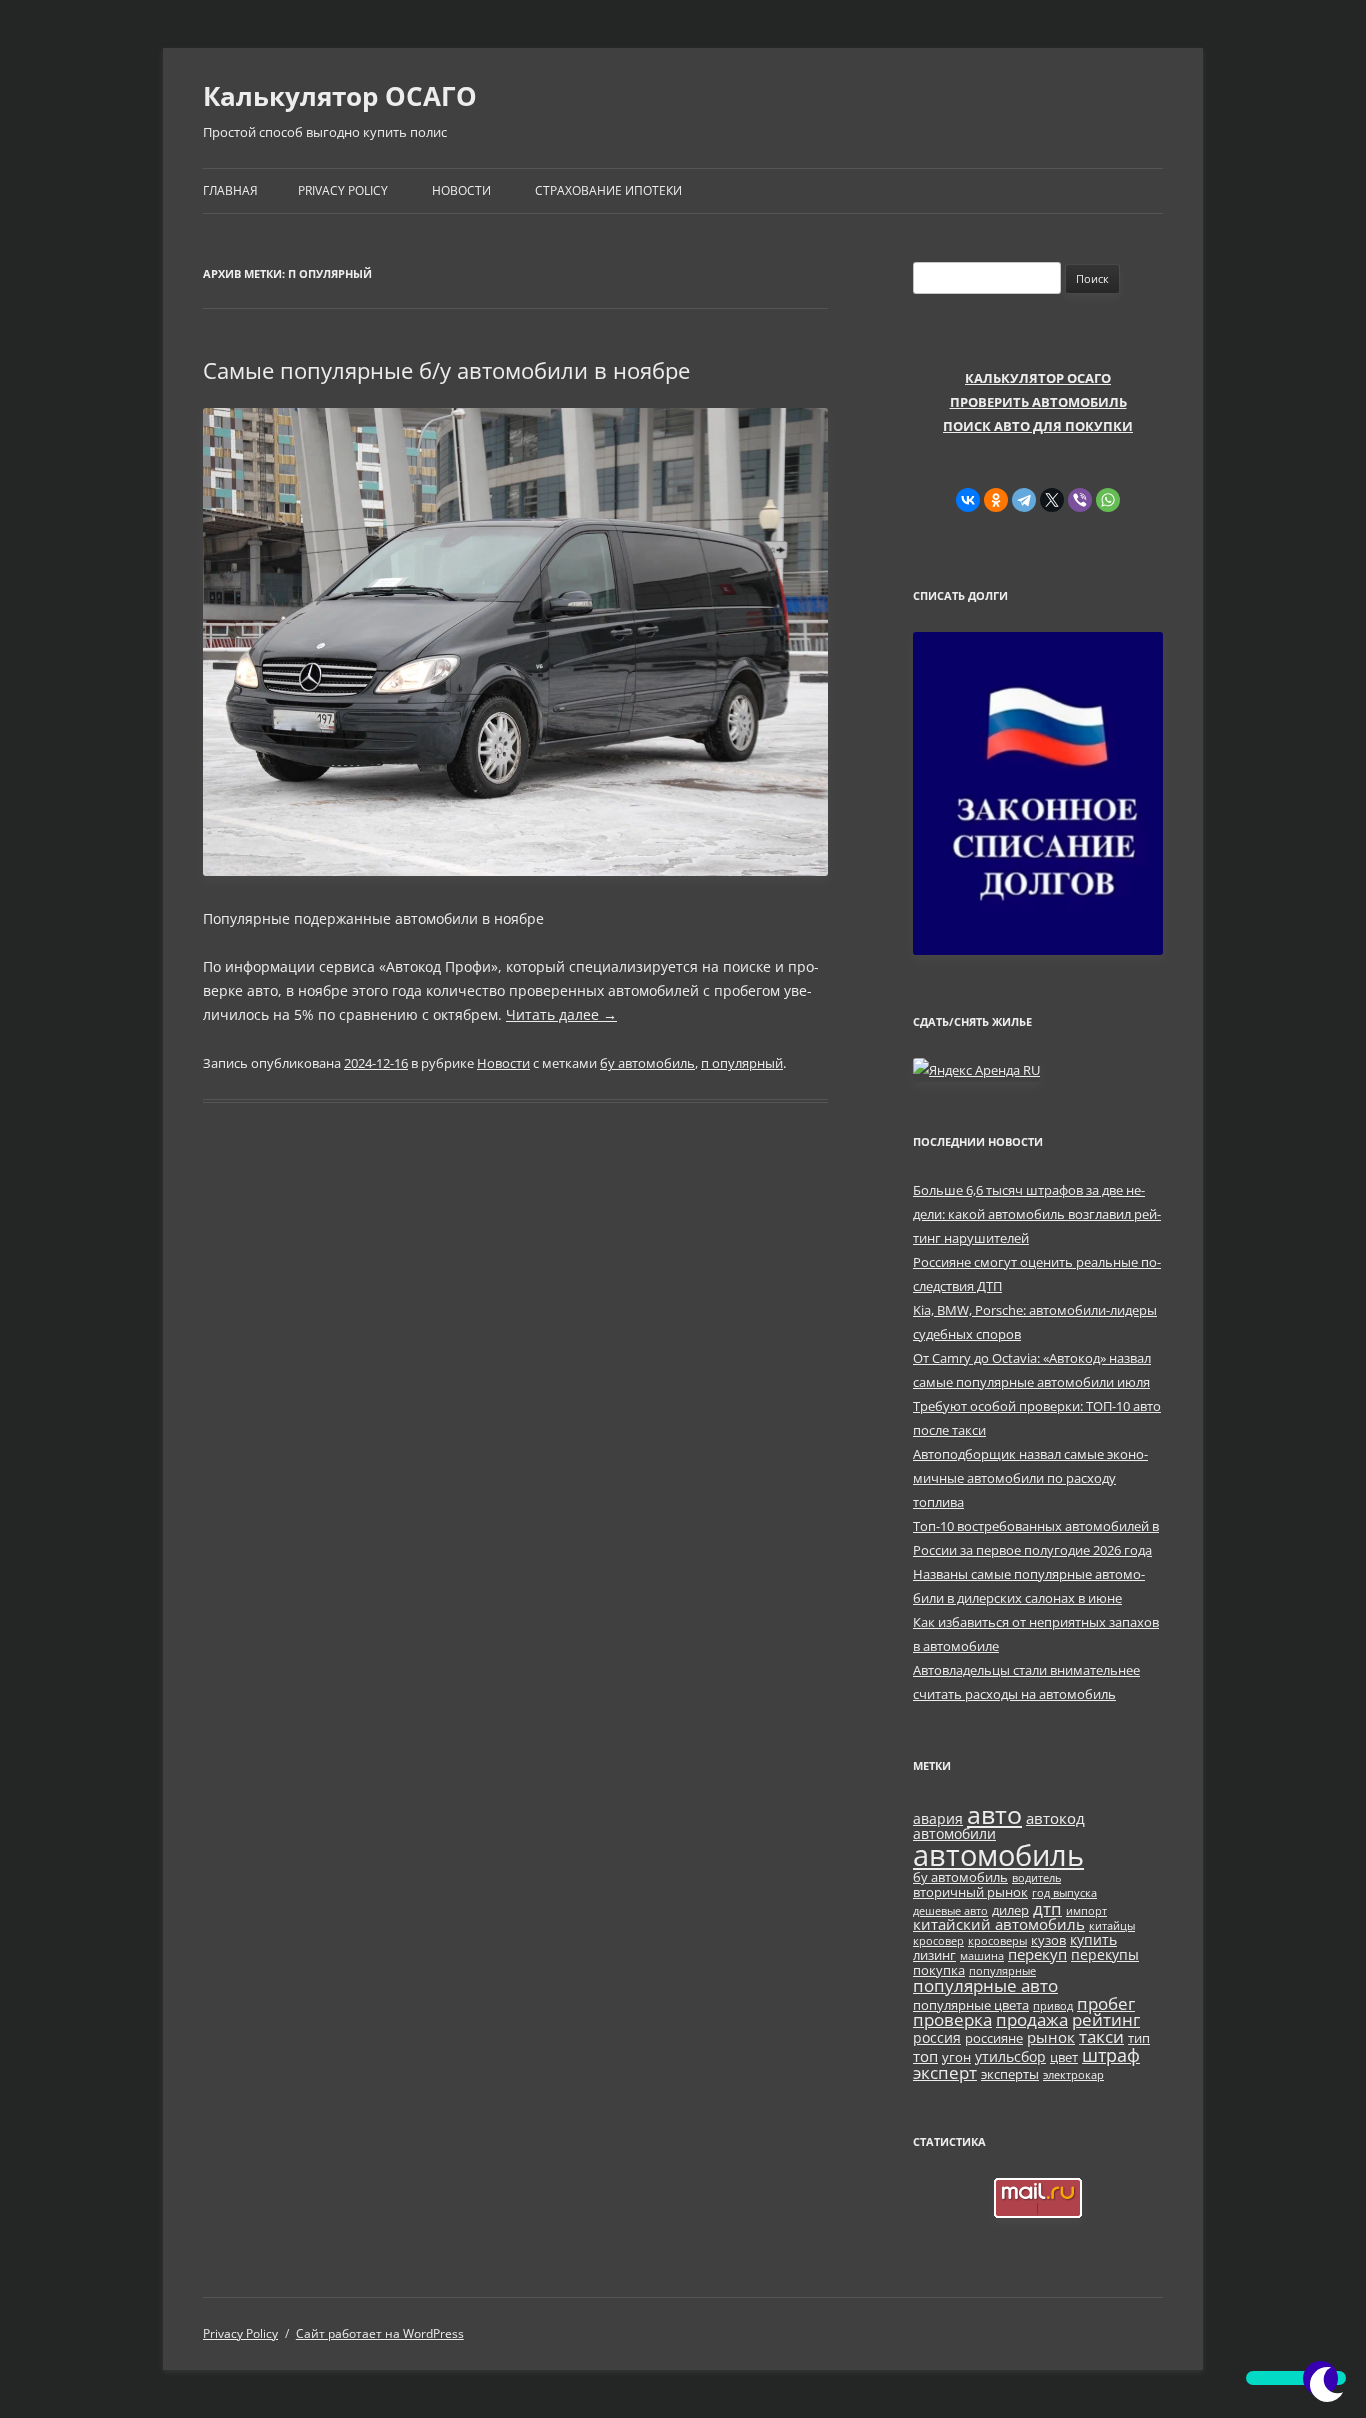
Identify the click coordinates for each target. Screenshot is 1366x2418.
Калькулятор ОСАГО (340, 96)
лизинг (934, 1955)
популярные (1002, 1971)
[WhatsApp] (1108, 500)
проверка (952, 2019)
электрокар (1073, 2075)
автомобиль (998, 1855)
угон (956, 2057)
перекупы (1105, 1954)
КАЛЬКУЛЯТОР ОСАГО (1038, 378)
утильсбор (1010, 2056)
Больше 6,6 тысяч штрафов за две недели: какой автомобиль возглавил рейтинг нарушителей (1037, 1214)
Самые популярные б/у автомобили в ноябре (446, 370)
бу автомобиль (647, 1063)
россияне (994, 2038)
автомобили (954, 1833)
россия (937, 2037)
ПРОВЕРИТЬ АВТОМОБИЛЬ (1038, 402)
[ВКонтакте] (968, 500)
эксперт (945, 2072)
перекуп (1037, 1954)
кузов (1048, 1940)
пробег (1106, 2003)
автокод (1055, 1818)
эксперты (1010, 2074)
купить (1093, 1939)
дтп (1047, 1908)
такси (1101, 2036)
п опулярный (742, 1063)
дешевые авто (950, 1911)
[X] (1052, 500)
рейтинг (1106, 2019)
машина (982, 1956)
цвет (1064, 2057)
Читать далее (561, 1014)
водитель (1036, 1878)
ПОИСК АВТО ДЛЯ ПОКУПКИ (1038, 426)
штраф (1111, 2055)
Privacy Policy (343, 190)
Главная (230, 190)
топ (925, 2056)
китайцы (1112, 1926)
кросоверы (997, 1941)
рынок (1051, 2037)
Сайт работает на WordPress (380, 2333)
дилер (1010, 1910)
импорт (1086, 1911)
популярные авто (985, 1985)
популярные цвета (971, 2005)
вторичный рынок (970, 1892)
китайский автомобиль (999, 1924)
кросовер (938, 1941)
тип (1139, 2038)
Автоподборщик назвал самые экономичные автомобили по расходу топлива (1030, 1478)
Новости (461, 190)
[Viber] (1080, 500)
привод (1053, 2006)
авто (994, 1814)
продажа (1032, 2019)
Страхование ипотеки (608, 190)
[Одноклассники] (996, 500)
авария (938, 1818)
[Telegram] (1024, 500)
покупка (939, 1970)
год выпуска (1064, 1893)
